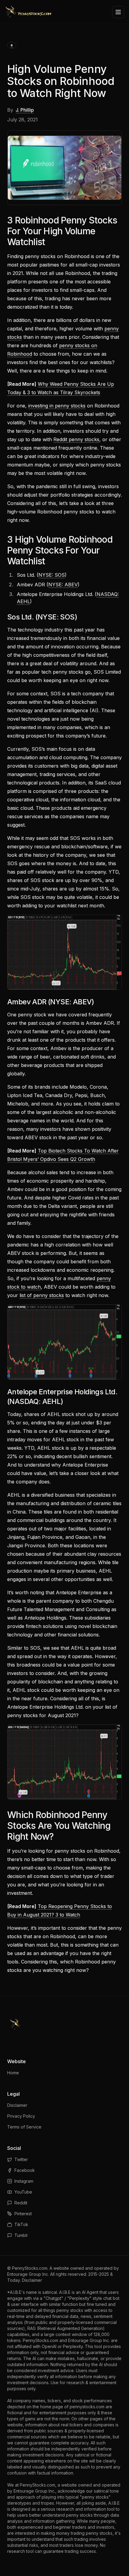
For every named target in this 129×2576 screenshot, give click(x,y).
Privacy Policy (21, 2116)
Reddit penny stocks (76, 439)
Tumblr (21, 2235)
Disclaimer (17, 2105)
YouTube (23, 2192)
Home (13, 2073)
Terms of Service (24, 2127)
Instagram (24, 2181)
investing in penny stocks (57, 406)
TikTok (21, 2224)
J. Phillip (25, 110)
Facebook (25, 2170)
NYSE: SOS (52, 575)
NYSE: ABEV (63, 585)
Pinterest (23, 2214)
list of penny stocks (42, 1295)
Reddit (21, 2203)
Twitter (21, 2159)
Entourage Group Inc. (28, 2274)
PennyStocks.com (30, 2268)
